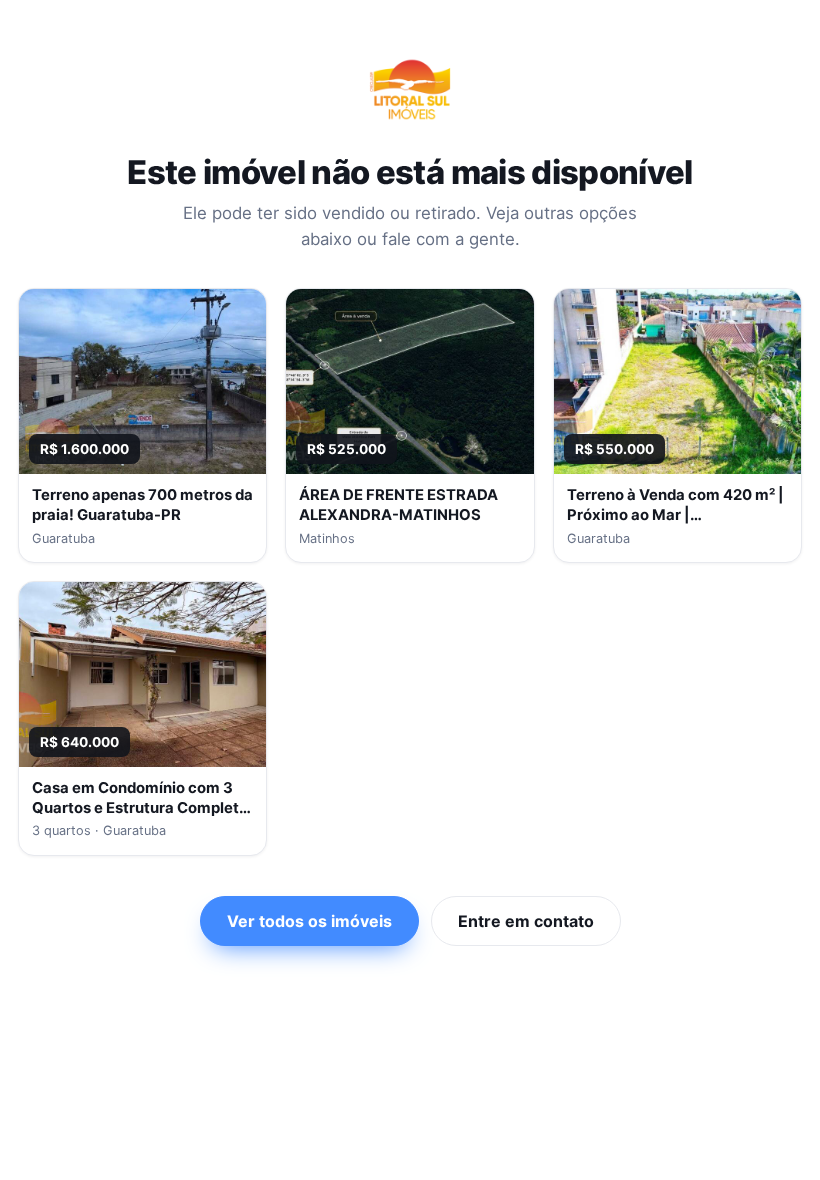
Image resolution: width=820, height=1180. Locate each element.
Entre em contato (526, 921)
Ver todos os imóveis (309, 921)
